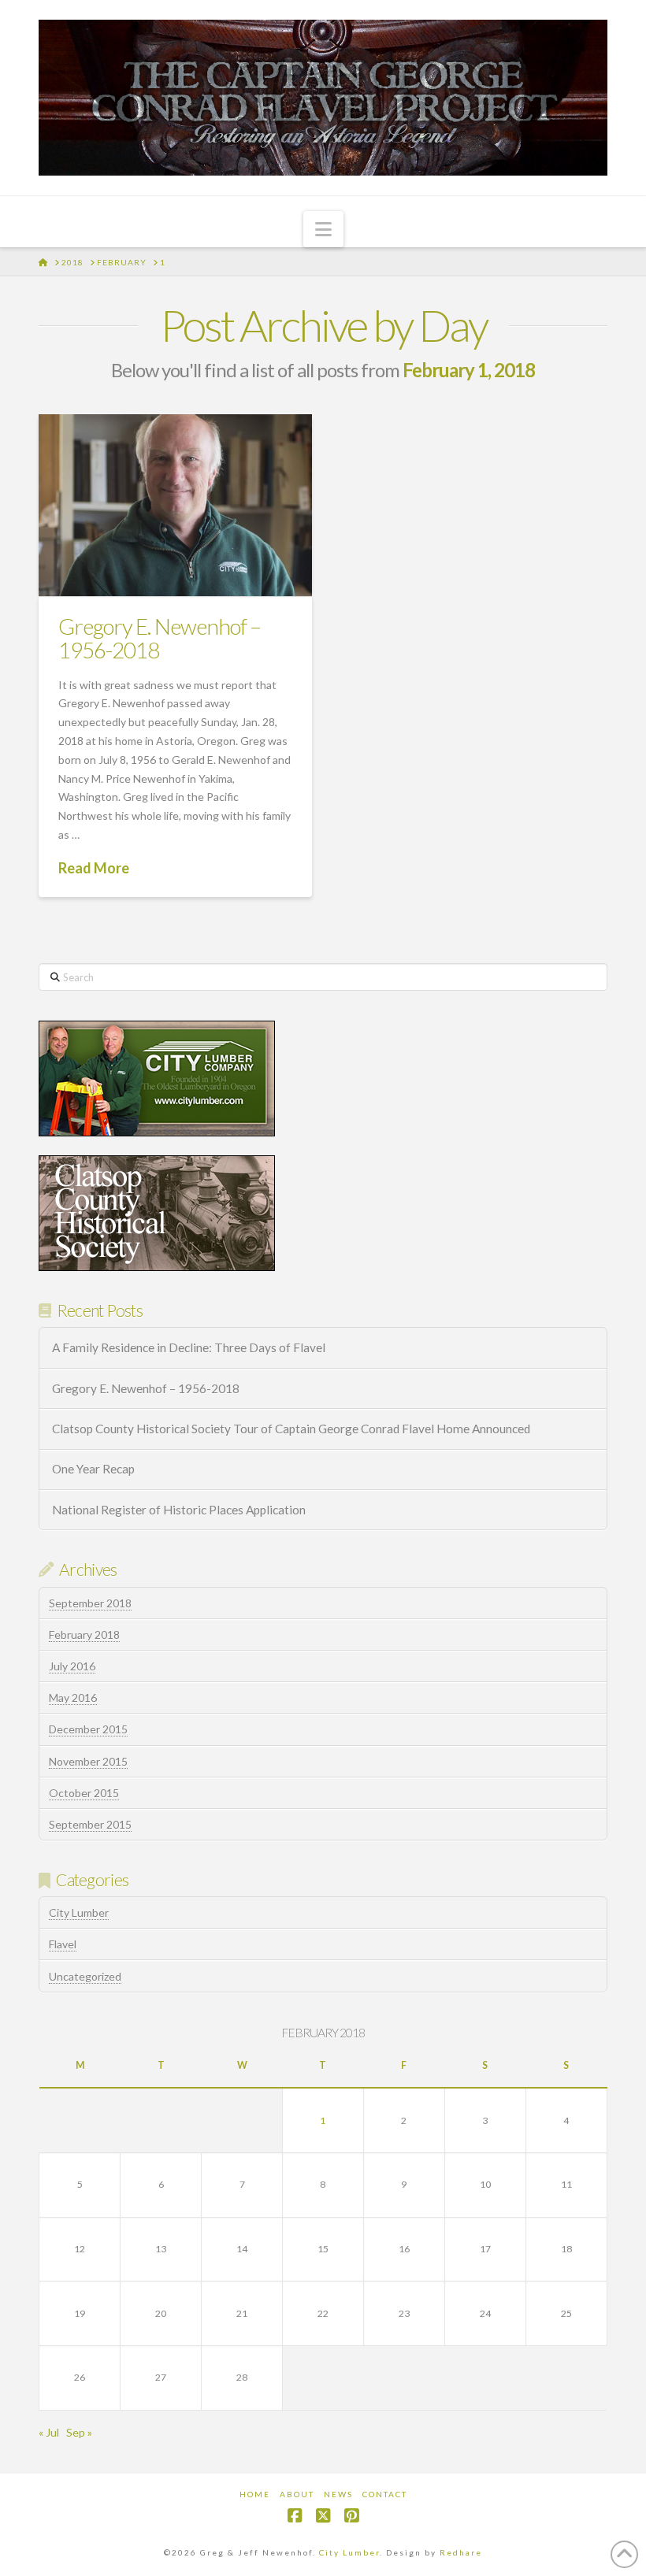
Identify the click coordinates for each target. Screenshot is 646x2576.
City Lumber (79, 1913)
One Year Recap (93, 1469)
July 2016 (72, 1666)
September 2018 (90, 1603)
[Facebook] (295, 2516)
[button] (323, 229)
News (338, 2494)
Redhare (461, 2552)
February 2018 (84, 1635)
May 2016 (73, 1698)
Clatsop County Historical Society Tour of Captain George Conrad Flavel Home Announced (291, 1429)
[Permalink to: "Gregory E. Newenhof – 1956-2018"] (175, 505)
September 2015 (90, 1824)
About (297, 2494)
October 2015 (84, 1793)
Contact (385, 2494)
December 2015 (88, 1729)
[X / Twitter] (323, 2516)
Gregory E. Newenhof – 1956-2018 (159, 638)
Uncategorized (85, 1976)
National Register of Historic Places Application (179, 1510)
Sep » (79, 2432)
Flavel (63, 1944)
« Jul (49, 2432)
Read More (94, 868)
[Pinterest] (351, 2516)
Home (255, 2494)
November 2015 (88, 1761)
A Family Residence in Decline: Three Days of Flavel (189, 1347)
